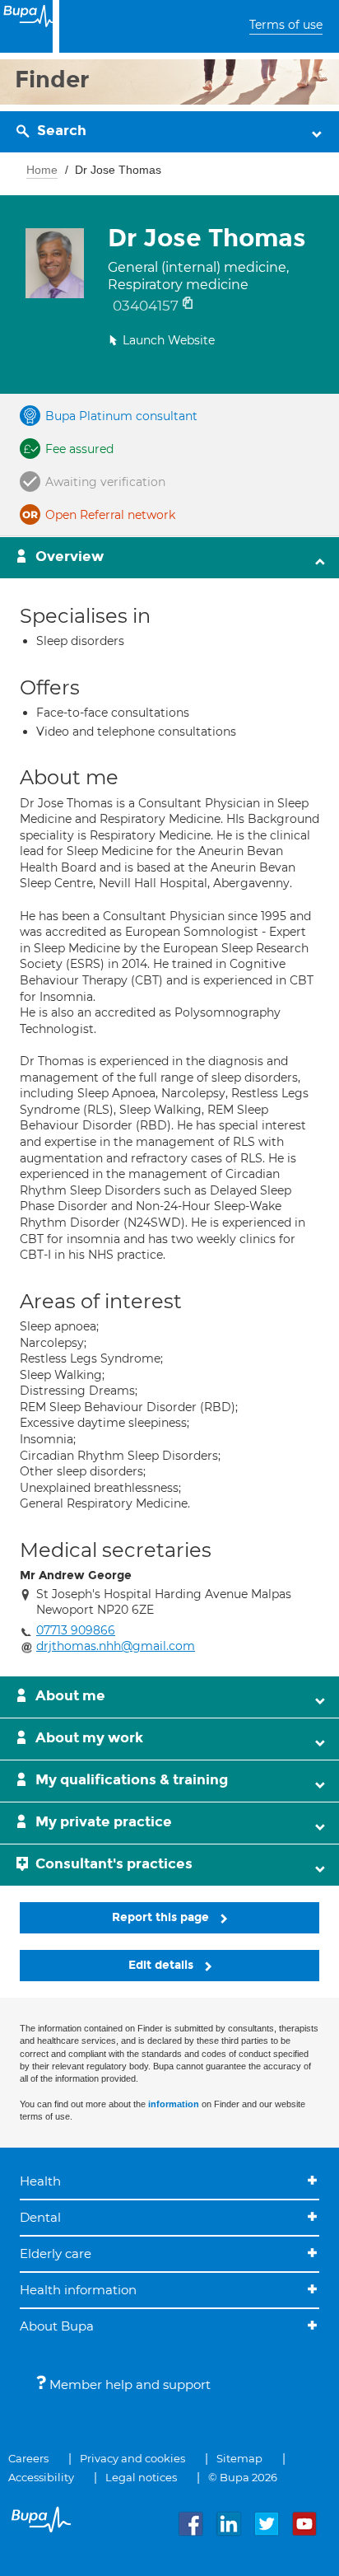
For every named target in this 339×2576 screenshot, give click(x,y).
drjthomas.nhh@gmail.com (116, 1646)
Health (40, 2181)
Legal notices (141, 2477)
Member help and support (128, 2384)
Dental (40, 2217)
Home (42, 170)
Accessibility (41, 2477)
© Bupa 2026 (243, 2477)
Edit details (163, 1965)
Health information (78, 2290)
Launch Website (169, 340)
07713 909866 (76, 1630)
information (174, 2104)
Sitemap (239, 2458)
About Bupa (57, 2326)
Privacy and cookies (132, 2458)
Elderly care (56, 2253)
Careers (28, 2458)
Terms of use (286, 25)
